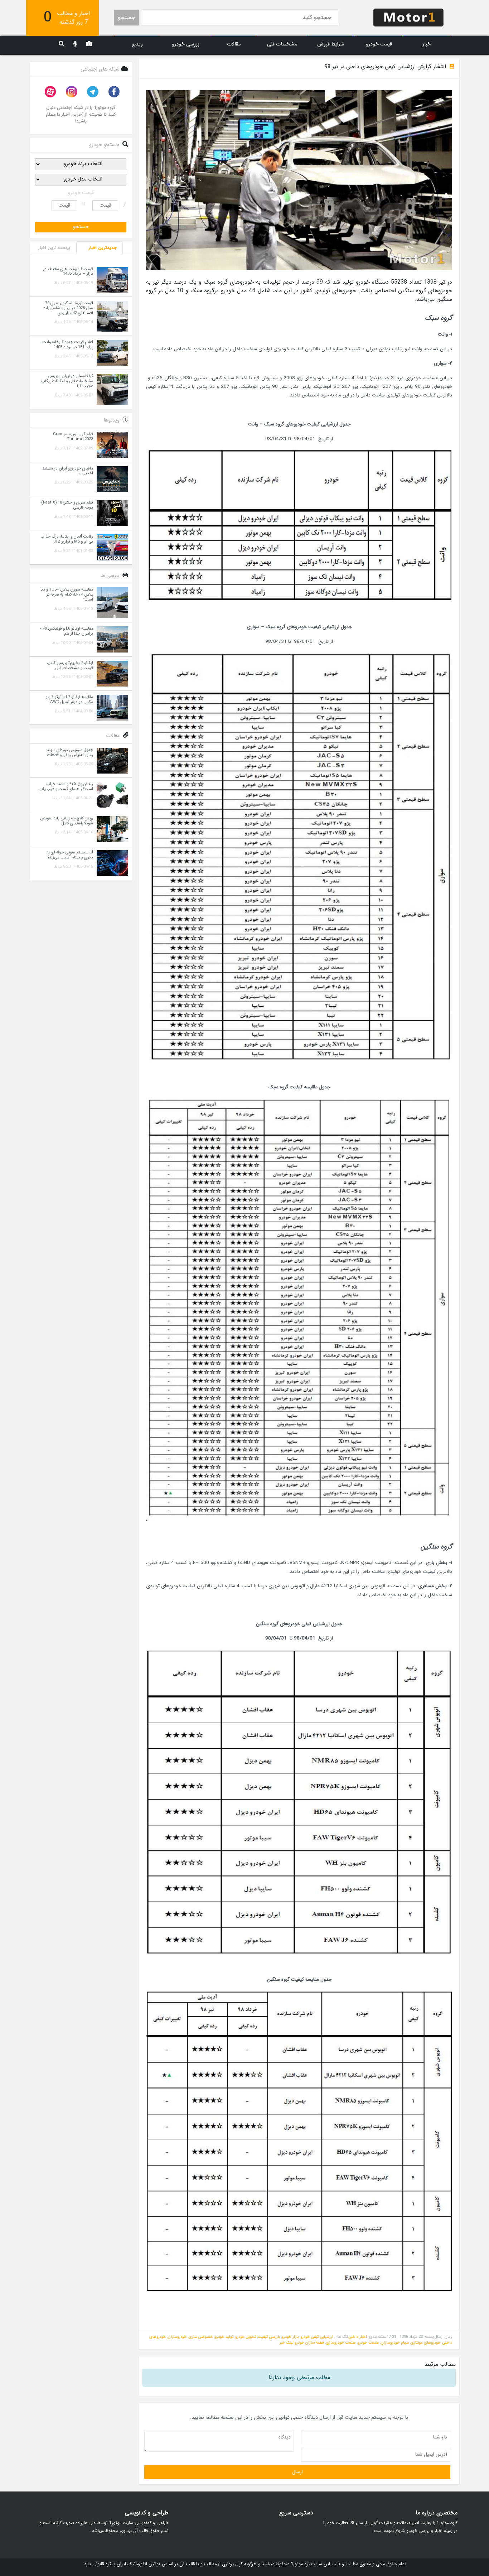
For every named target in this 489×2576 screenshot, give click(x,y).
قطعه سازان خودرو (309, 2343)
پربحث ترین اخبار (54, 248)
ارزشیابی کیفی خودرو (317, 2337)
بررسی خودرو (186, 44)
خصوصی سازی (201, 2337)
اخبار (427, 44)
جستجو (127, 17)
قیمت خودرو (379, 44)
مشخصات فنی (282, 44)
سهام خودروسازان (395, 2343)
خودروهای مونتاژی (426, 2343)
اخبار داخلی (358, 2337)
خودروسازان (177, 2337)
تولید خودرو (224, 2337)
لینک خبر (287, 2343)
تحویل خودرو (246, 2337)
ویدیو (137, 44)
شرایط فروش (331, 44)
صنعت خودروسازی (341, 2343)
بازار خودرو (290, 2337)
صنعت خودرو (368, 2343)
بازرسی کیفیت (269, 2337)
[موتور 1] (408, 17)
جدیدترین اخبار (103, 248)
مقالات (234, 44)
